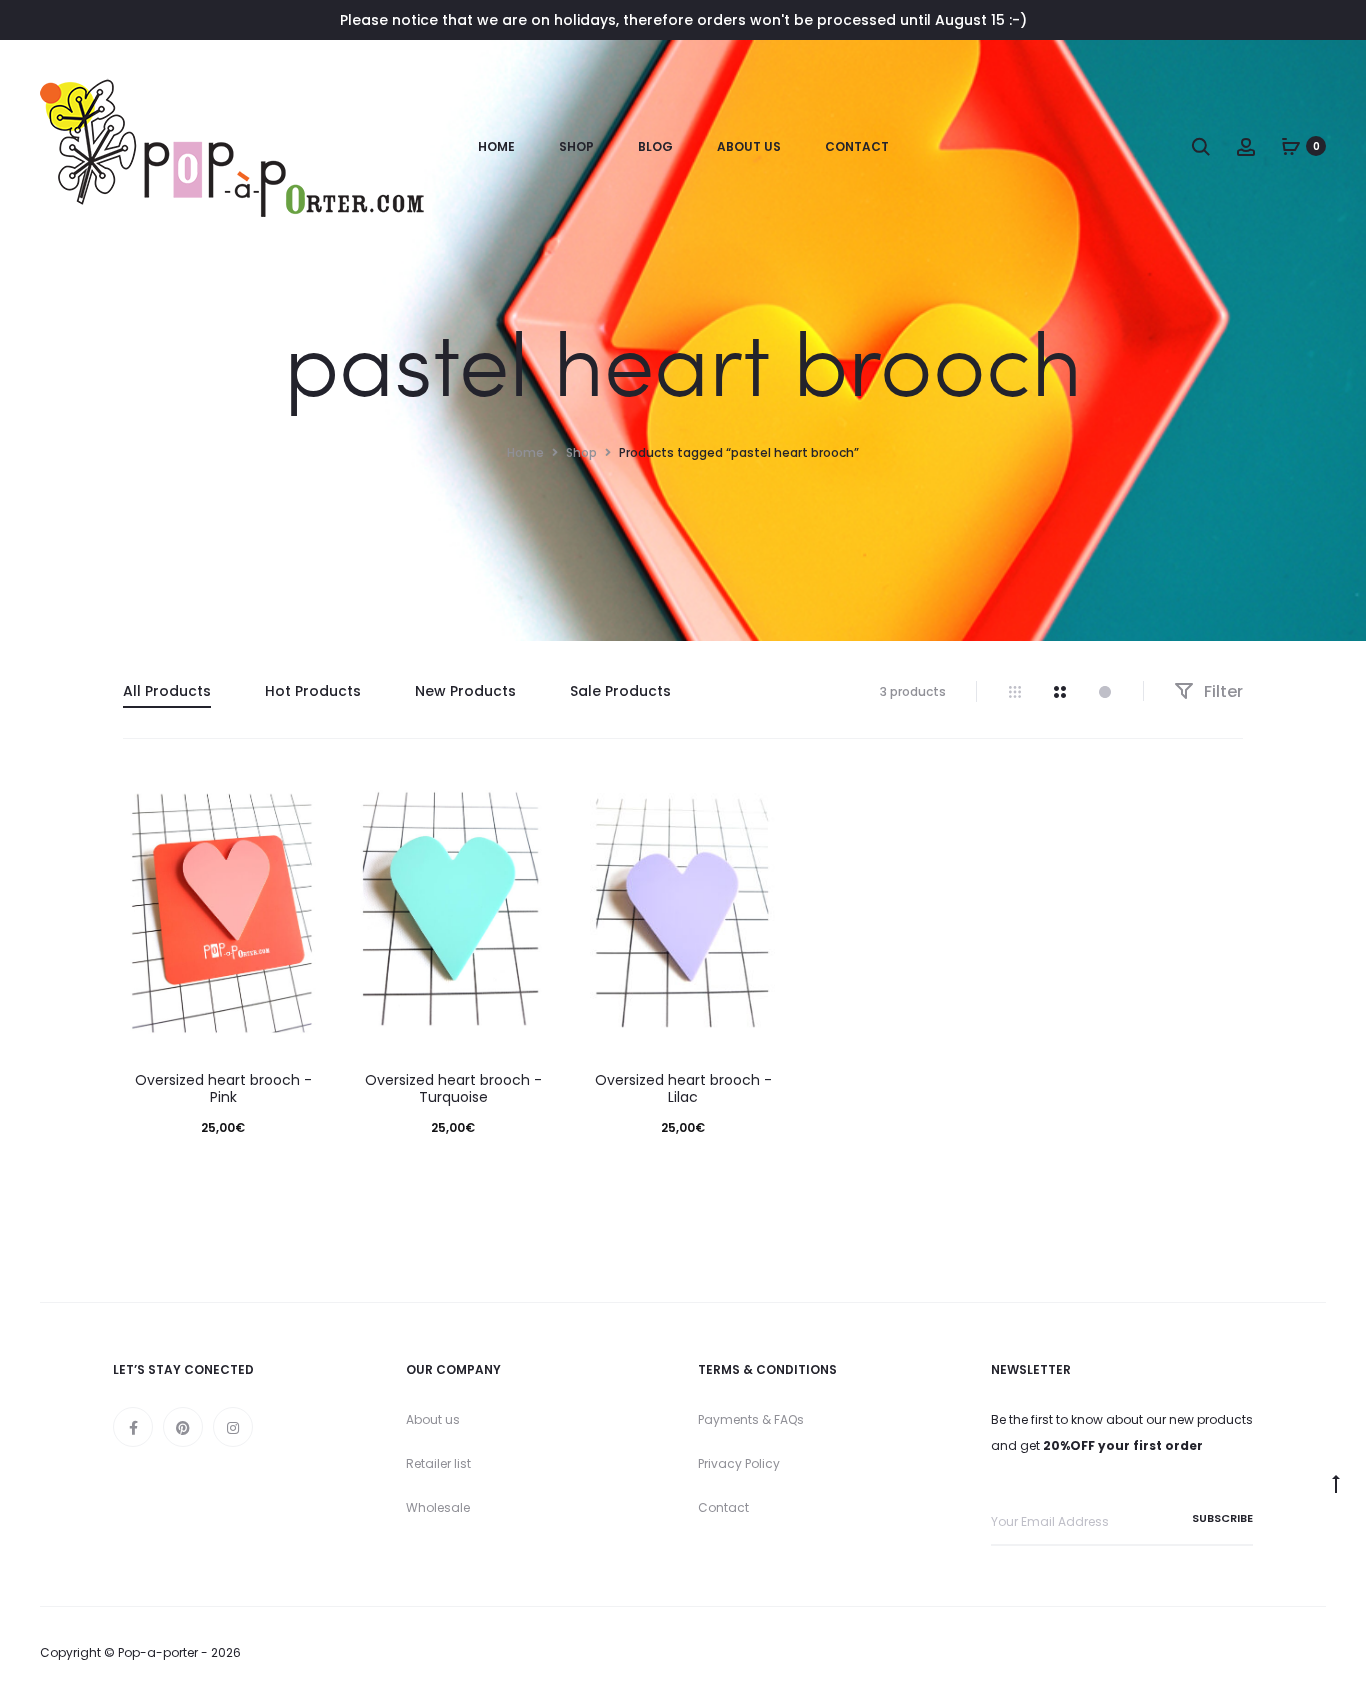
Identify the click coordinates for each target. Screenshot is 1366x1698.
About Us (749, 146)
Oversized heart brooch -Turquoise (453, 1088)
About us (433, 1419)
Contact (857, 146)
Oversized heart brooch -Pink (223, 1088)
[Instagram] (233, 1427)
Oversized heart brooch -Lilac (683, 1088)
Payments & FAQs (751, 1419)
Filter (1221, 691)
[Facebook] (133, 1427)
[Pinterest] (183, 1427)
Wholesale (438, 1507)
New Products (465, 691)
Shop (576, 146)
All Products (167, 691)
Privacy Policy (739, 1463)
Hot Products (313, 691)
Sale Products (620, 691)
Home (496, 146)
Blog (655, 146)
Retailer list (438, 1463)
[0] (1291, 146)
